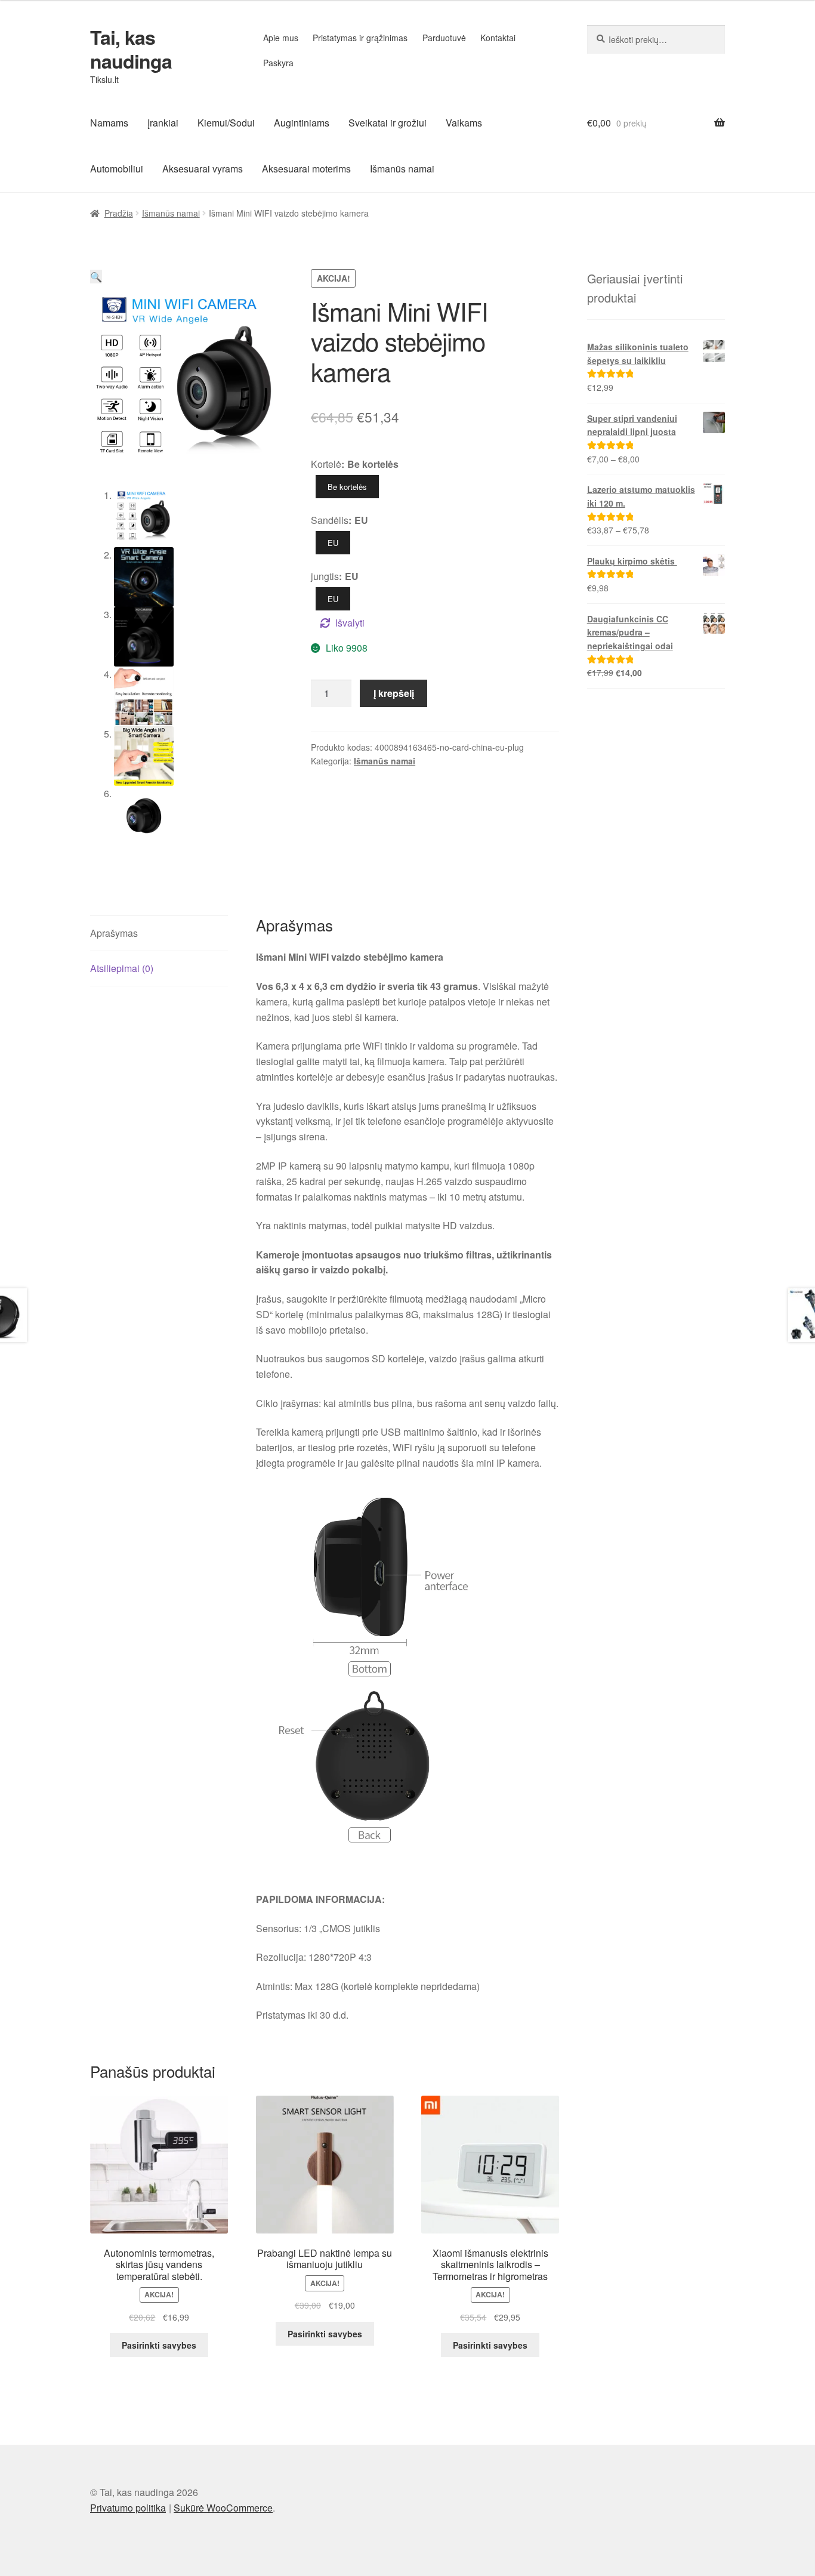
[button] (96, 277)
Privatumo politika (128, 2508)
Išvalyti (350, 623)
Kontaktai (498, 38)
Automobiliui (117, 169)
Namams (109, 123)
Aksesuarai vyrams (203, 169)
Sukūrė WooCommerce (223, 2508)
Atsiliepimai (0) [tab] (122, 968)
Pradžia (119, 213)
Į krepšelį (394, 693)
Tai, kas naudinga (131, 49)
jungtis (325, 576)
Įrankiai (163, 123)
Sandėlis (330, 520)
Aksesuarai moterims (306, 169)
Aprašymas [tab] (114, 933)
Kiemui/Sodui (226, 123)
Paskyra (278, 63)
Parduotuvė (444, 38)
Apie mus (281, 38)
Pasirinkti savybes (159, 2345)
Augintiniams (302, 123)
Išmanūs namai (402, 169)
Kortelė (326, 464)
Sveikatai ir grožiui (388, 123)
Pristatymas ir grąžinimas (360, 38)
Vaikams (464, 123)
